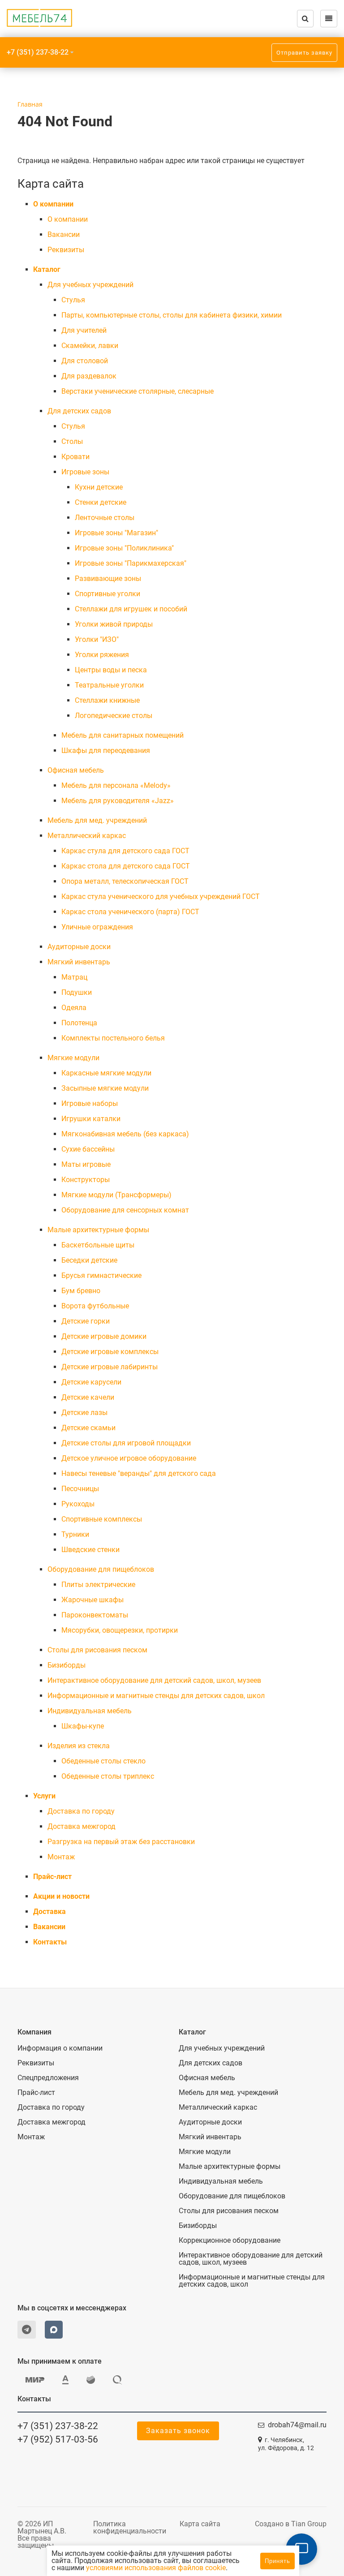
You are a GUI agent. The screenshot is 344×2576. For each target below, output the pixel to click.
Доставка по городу (81, 1811)
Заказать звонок (178, 2431)
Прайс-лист (52, 1877)
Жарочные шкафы (92, 1600)
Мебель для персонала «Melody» (116, 785)
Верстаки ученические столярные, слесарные (138, 391)
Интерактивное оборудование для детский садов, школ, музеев (154, 1680)
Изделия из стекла (79, 1746)
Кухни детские (99, 487)
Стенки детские (101, 502)
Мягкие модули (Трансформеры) (116, 1195)
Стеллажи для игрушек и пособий (131, 609)
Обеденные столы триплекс (108, 1776)
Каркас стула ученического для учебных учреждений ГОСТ (161, 897)
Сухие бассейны (88, 1149)
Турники (75, 1534)
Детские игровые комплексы (110, 1352)
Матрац (74, 977)
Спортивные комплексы (102, 1519)
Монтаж (61, 1857)
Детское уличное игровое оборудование (129, 1458)
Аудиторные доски (79, 947)
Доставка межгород (82, 1826)
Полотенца (79, 1023)
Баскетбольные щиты (98, 1245)
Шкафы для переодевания (106, 750)
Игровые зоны (85, 472)
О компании (53, 204)
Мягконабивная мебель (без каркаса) (125, 1134)
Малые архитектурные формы (98, 1230)
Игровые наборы (90, 1103)
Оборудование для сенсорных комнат (125, 1210)
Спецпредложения (48, 2078)
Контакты (50, 1942)
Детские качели (88, 1397)
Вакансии (64, 234)
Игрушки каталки (91, 1119)
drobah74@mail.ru (297, 2425)
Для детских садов (79, 411)
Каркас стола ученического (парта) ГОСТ (130, 912)
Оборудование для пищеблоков (101, 1569)
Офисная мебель (76, 770)
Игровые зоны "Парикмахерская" (131, 563)
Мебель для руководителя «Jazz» (118, 801)
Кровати (75, 457)
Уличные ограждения (97, 927)
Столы (72, 441)
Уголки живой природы (114, 624)
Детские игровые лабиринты (110, 1367)
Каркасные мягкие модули (106, 1073)
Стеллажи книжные (107, 700)
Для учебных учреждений (90, 285)
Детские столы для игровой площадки (126, 1443)
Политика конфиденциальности (130, 2527)
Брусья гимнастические (101, 1275)
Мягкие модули (73, 1058)
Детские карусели (91, 1382)
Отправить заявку (304, 53)
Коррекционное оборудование (230, 2241)
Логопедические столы (114, 716)
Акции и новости (61, 1896)
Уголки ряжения (102, 655)
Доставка (49, 1912)
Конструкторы (86, 1180)
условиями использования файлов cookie (156, 2568)
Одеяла (74, 1008)
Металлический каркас (87, 836)
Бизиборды (67, 1665)
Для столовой (85, 361)
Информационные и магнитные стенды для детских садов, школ (156, 1696)
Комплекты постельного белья (113, 1038)
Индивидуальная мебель (90, 1711)
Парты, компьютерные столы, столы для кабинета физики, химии (172, 315)
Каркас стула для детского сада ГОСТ (125, 851)
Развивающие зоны (108, 578)
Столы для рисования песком (97, 1650)
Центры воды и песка (111, 670)
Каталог (47, 269)
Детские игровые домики (104, 1336)
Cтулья (73, 300)
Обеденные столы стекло (103, 1761)
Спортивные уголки (107, 594)
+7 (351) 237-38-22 (38, 52)
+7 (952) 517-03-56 (58, 2439)
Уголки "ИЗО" (97, 639)
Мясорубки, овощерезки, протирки (120, 1630)
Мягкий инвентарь (79, 962)
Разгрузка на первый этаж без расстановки (121, 1842)
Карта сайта (200, 2524)
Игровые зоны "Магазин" (116, 533)
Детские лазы (84, 1413)
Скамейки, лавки (90, 346)
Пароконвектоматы (95, 1615)
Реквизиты (66, 250)
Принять (277, 2561)
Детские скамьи (88, 1428)
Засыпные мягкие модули (105, 1088)
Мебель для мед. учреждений (97, 820)
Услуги (44, 1796)
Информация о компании (60, 2048)
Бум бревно (81, 1291)
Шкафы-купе (83, 1726)
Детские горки (86, 1321)
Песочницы (80, 1489)
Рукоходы (78, 1504)
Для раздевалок (89, 376)
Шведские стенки (90, 1550)
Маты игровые (86, 1164)
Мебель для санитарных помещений (123, 735)
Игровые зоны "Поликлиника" (124, 548)
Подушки (77, 992)
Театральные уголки (109, 685)
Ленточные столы (105, 518)
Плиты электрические (98, 1585)
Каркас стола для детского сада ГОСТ (126, 866)
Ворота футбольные (95, 1306)
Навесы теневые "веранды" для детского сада (139, 1473)
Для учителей (84, 330)
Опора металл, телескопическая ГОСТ (125, 881)
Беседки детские (89, 1260)
